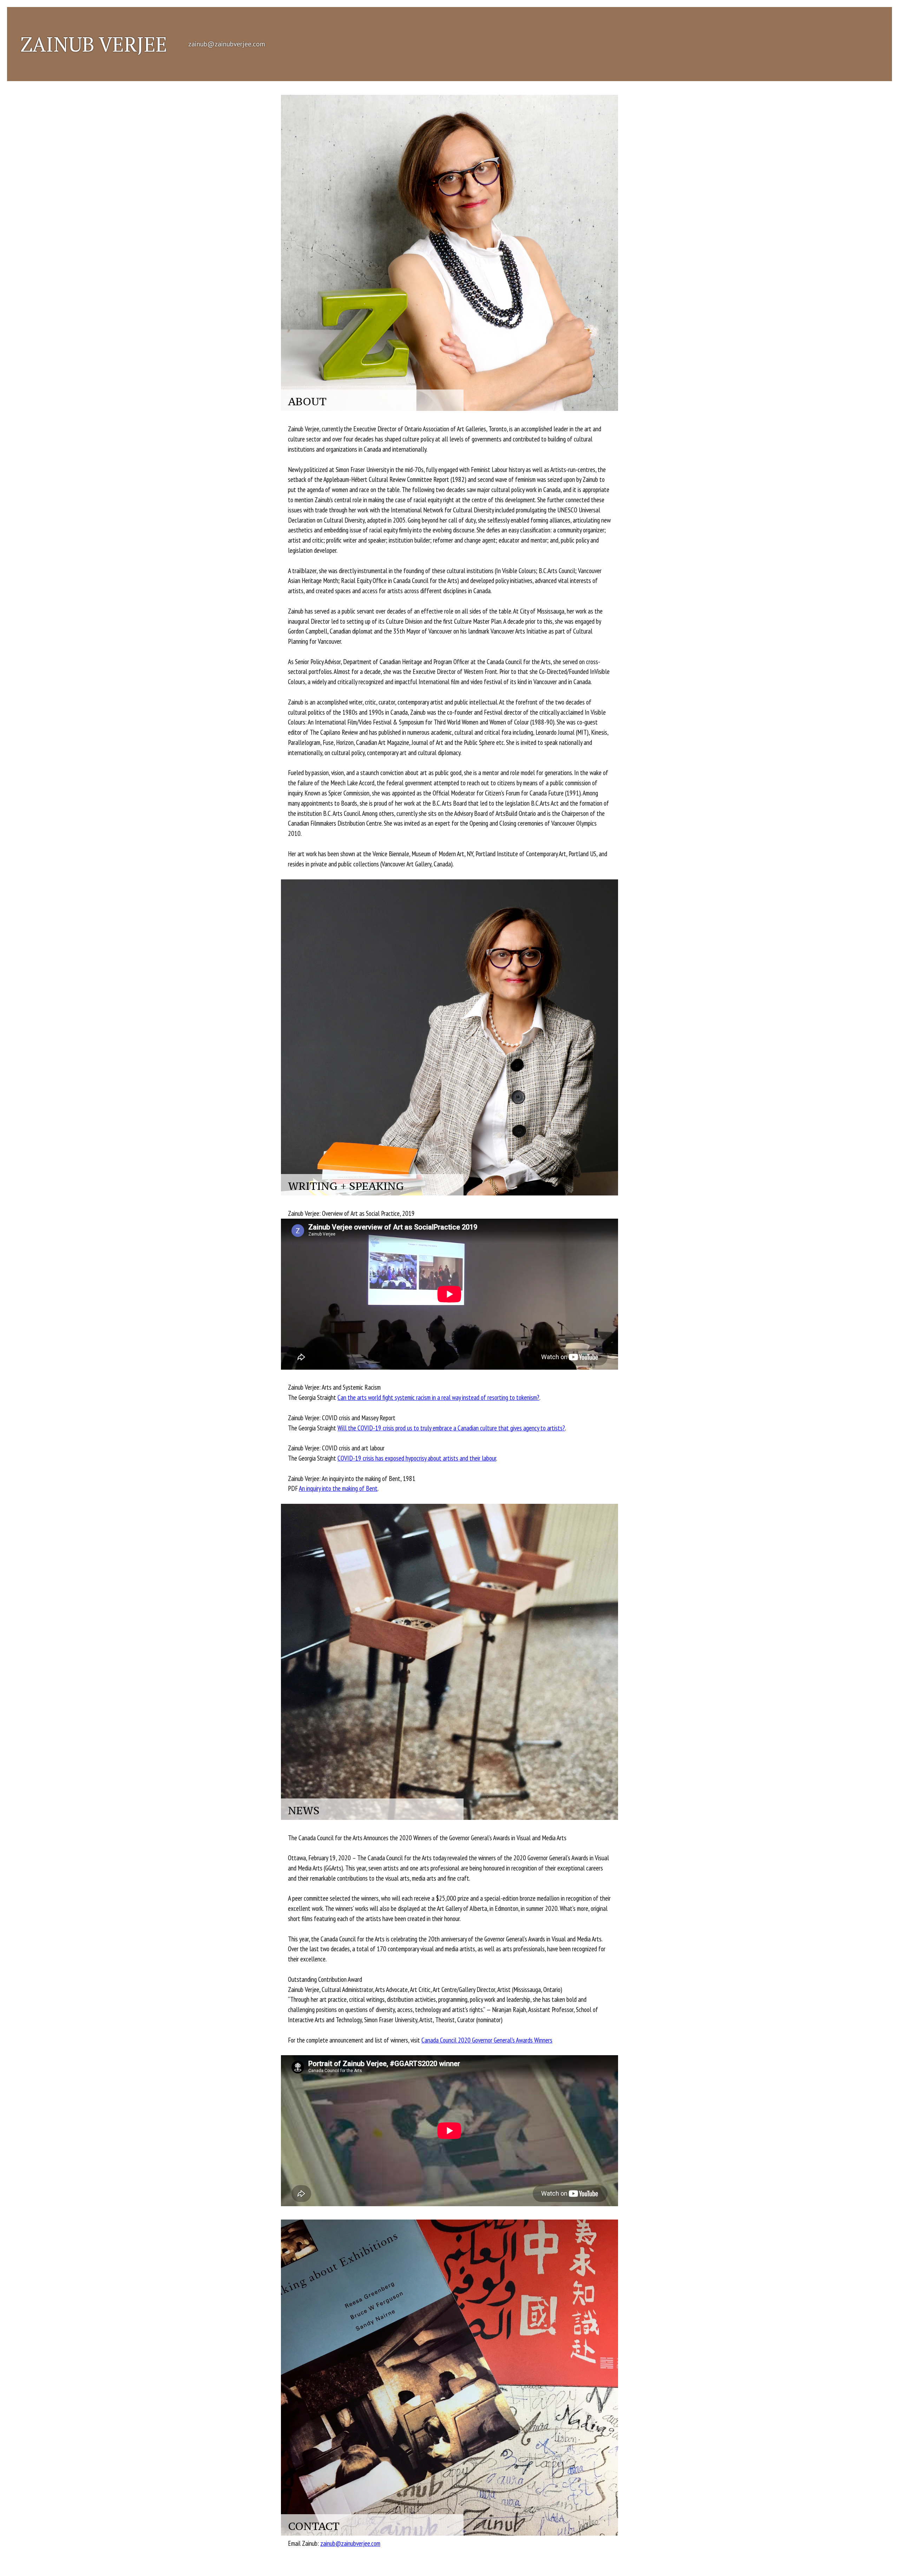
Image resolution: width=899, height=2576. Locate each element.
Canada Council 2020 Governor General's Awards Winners (487, 2040)
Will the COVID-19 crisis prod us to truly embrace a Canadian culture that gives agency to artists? (451, 1428)
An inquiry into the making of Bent (338, 1488)
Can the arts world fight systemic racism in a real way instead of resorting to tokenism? (438, 1397)
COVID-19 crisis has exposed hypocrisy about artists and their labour (417, 1458)
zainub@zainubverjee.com (227, 44)
